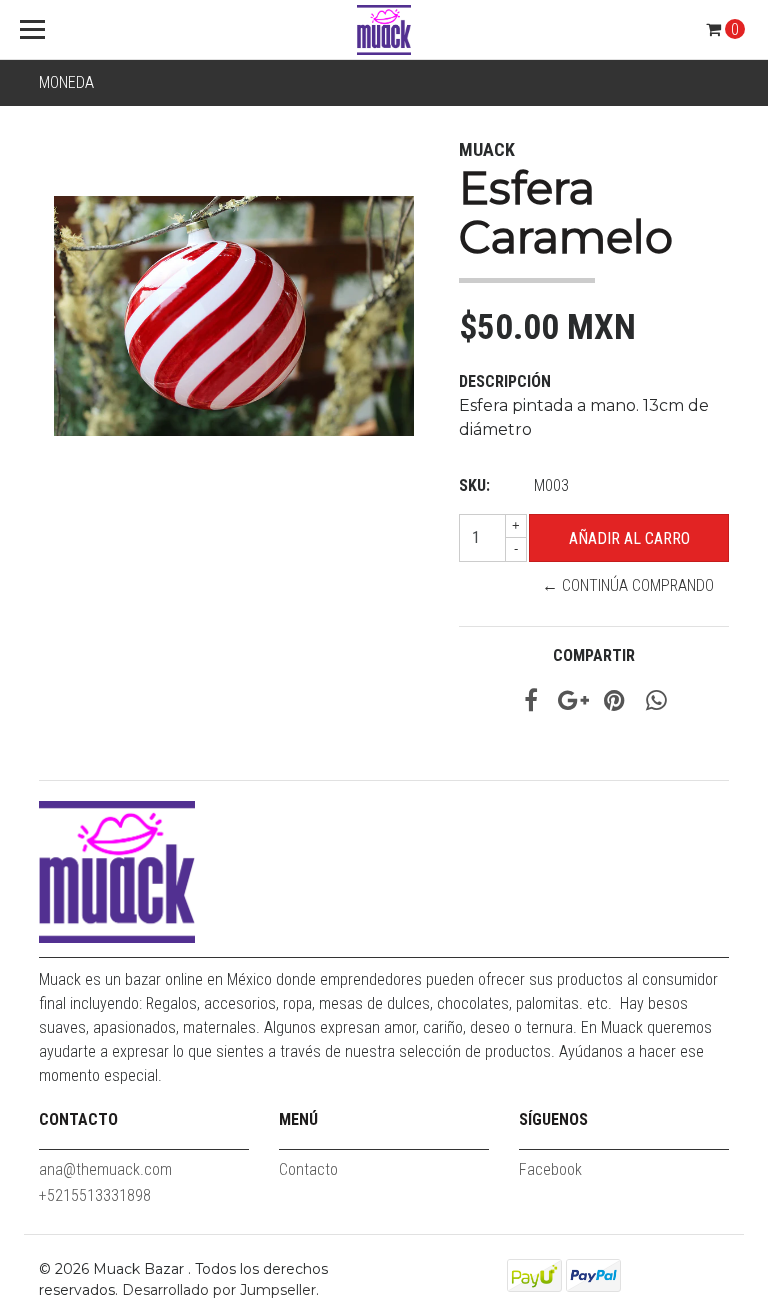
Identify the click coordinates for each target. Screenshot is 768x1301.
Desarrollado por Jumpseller (219, 1290)
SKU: (474, 485)
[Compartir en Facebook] (531, 703)
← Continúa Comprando (628, 585)
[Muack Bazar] (384, 30)
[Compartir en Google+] (573, 703)
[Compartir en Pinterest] (614, 703)
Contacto (308, 1169)
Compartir (594, 655)
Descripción (505, 381)
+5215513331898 (95, 1195)
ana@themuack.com (105, 1169)
